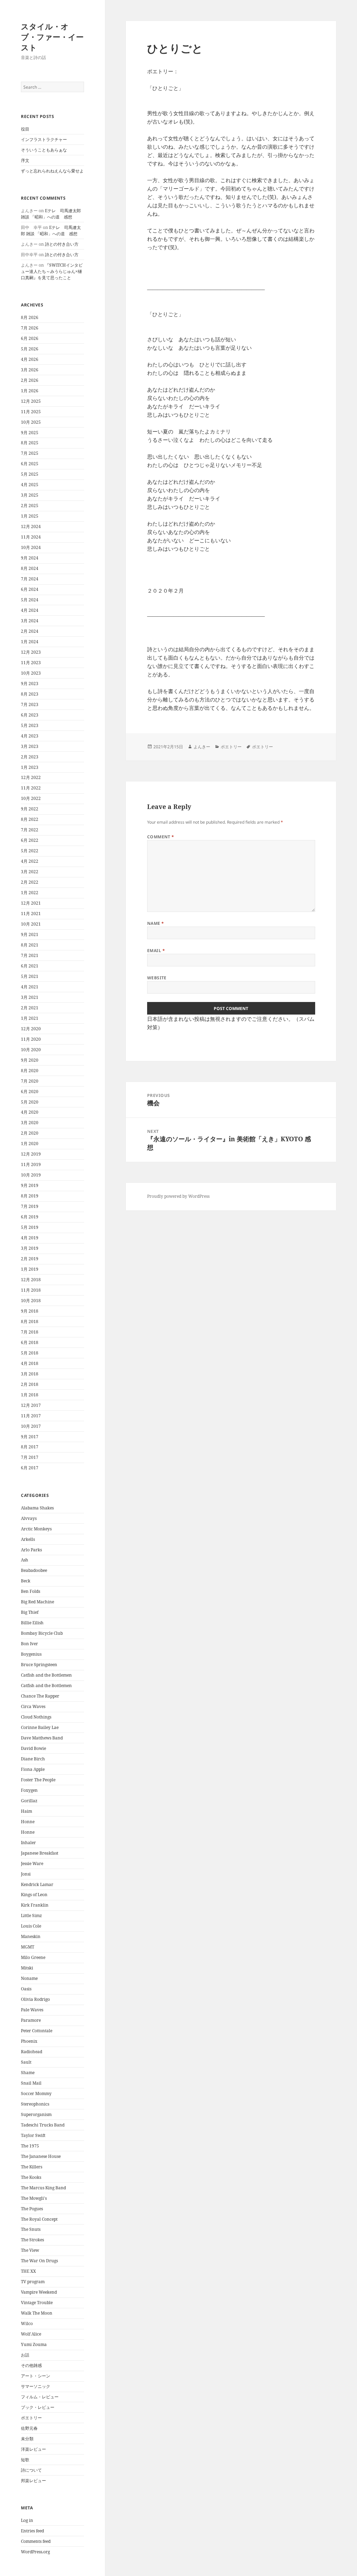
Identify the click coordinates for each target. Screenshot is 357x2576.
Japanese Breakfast (40, 1853)
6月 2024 (30, 589)
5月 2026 (30, 349)
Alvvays (29, 1518)
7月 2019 (30, 1206)
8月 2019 (30, 1196)
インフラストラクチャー (44, 139)
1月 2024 (30, 642)
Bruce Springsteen (39, 1665)
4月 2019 (30, 1238)
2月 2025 (30, 506)
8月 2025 (30, 443)
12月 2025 (31, 401)
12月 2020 (31, 1029)
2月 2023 (30, 757)
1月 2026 (30, 391)
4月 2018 (30, 1363)
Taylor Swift (33, 2135)
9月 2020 (30, 1060)
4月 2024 (30, 610)
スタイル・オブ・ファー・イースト (52, 37)
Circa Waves (33, 1706)
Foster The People (38, 1780)
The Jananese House (41, 2156)
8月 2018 (30, 1322)
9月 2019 (30, 1185)
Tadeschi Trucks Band (43, 2125)
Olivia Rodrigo (35, 1999)
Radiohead (32, 2052)
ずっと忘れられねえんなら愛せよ (52, 171)
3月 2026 (30, 370)
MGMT (28, 1947)
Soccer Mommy (36, 2094)
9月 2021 (30, 934)
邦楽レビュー (33, 2481)
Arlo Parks (31, 1550)
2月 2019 (30, 1259)
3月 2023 (30, 746)
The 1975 (30, 2146)
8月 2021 (30, 945)
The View (30, 2250)
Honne (28, 1822)
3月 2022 (30, 872)
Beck (26, 1581)
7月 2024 (30, 579)
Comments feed (36, 2541)
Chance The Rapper (40, 1696)
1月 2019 (30, 1269)
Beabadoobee (34, 1570)
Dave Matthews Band (42, 1738)
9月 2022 (30, 809)
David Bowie (33, 1748)
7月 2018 (30, 1332)
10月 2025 (31, 422)
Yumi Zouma (34, 2344)
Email (156, 951)
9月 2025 (30, 433)
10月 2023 (31, 673)
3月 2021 (30, 997)
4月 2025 (30, 485)
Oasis (26, 1989)
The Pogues (32, 2209)
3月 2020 (30, 1123)
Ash (25, 1560)
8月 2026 (30, 317)
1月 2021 (30, 1018)
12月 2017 (31, 1405)
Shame (28, 2073)
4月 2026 (30, 359)
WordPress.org (35, 2552)
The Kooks (31, 2177)
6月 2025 (30, 464)
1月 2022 (30, 893)
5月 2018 (30, 1353)
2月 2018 (30, 1384)
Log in (27, 2520)
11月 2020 (31, 1039)
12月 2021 (31, 903)
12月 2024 (31, 526)
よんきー (202, 747)
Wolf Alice (31, 2334)
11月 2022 (31, 788)
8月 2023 (30, 694)
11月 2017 (31, 1416)
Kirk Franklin (35, 1905)
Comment (161, 837)
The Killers (32, 2167)
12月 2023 (31, 652)
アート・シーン (36, 2376)
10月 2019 (31, 1175)
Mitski (27, 1968)
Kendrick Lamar (37, 1884)
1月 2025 (30, 516)
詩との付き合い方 (62, 244)
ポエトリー (31, 2418)
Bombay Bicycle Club (42, 1633)
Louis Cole (31, 1926)
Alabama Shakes (37, 1508)
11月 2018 (31, 1290)
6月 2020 (30, 1092)
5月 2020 (30, 1102)
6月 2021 (30, 966)
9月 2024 (30, 558)
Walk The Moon (37, 2313)
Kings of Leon (34, 1895)
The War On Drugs (39, 2261)
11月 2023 (31, 663)
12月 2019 (31, 1154)
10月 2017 (31, 1426)
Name (156, 923)
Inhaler (28, 1843)
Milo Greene (33, 1957)
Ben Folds (31, 1591)
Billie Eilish (32, 1623)
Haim (26, 1811)
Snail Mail (31, 2083)
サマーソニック (36, 2386)
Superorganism (36, 2114)
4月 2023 (30, 736)
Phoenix (29, 2041)
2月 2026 (30, 380)
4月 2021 (30, 987)
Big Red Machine (37, 1602)
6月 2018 (30, 1342)
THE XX (28, 2271)
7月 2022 (30, 830)
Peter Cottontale (37, 2031)
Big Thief (30, 1612)
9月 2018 (30, 1311)
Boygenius (31, 1654)
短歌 (25, 2460)
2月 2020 (30, 1133)
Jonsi (26, 1874)
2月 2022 (30, 882)
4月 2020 (30, 1112)
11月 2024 (31, 537)
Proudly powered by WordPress (178, 1196)
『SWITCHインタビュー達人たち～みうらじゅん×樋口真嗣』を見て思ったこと (52, 271)
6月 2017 (30, 1468)
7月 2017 (30, 1457)
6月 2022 (30, 840)
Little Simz (31, 1916)
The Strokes (32, 2240)
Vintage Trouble (37, 2303)
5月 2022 (30, 851)
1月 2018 (30, 1395)
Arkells (28, 1539)
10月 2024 (31, 547)
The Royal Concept (39, 2219)
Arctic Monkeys (36, 1529)
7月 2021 (30, 955)
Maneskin (31, 1936)
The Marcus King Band (43, 2188)
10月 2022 (31, 798)
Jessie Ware (32, 1864)
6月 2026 (30, 338)
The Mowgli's (34, 2198)
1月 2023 (30, 767)
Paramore (31, 2020)
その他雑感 (31, 2365)
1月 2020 (30, 1144)
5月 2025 (30, 474)
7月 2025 (30, 453)
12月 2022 (31, 777)
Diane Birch (33, 1759)
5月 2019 (30, 1227)
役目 (25, 129)
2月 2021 (30, 1008)
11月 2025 (31, 412)
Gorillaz (29, 1801)
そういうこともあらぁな (44, 150)
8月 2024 (30, 568)
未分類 (27, 2439)
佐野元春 (29, 2428)
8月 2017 (30, 1447)
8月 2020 (30, 1071)
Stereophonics (35, 2104)
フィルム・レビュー (40, 2397)
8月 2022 (30, 819)
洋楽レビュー (33, 2449)
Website (157, 978)
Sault (26, 2062)
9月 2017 (30, 1437)
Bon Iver (29, 1644)
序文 (25, 160)
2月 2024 (30, 631)
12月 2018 (31, 1280)
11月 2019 (31, 1164)
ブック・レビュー (38, 2407)
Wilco (27, 2323)
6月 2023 (30, 715)
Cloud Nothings (36, 1717)
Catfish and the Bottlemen (46, 1675)
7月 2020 (30, 1081)
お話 (25, 2355)
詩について (31, 2470)
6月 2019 (30, 1217)
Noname (29, 1978)
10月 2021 (31, 924)
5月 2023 (30, 725)
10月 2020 (31, 1050)
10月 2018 (31, 1301)
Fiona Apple (33, 1769)
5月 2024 (30, 600)
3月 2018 (30, 1374)
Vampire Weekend (39, 2292)
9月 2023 (30, 684)
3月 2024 (30, 621)
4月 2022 (30, 861)
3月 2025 (30, 495)
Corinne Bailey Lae (40, 1727)
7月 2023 (30, 704)
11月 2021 (31, 914)
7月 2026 (30, 328)
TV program (33, 2282)
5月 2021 (30, 976)
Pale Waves (32, 2010)
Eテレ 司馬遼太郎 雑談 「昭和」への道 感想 (51, 214)
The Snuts (31, 2229)
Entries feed (32, 2531)
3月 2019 (30, 1248)
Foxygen (29, 1790)
